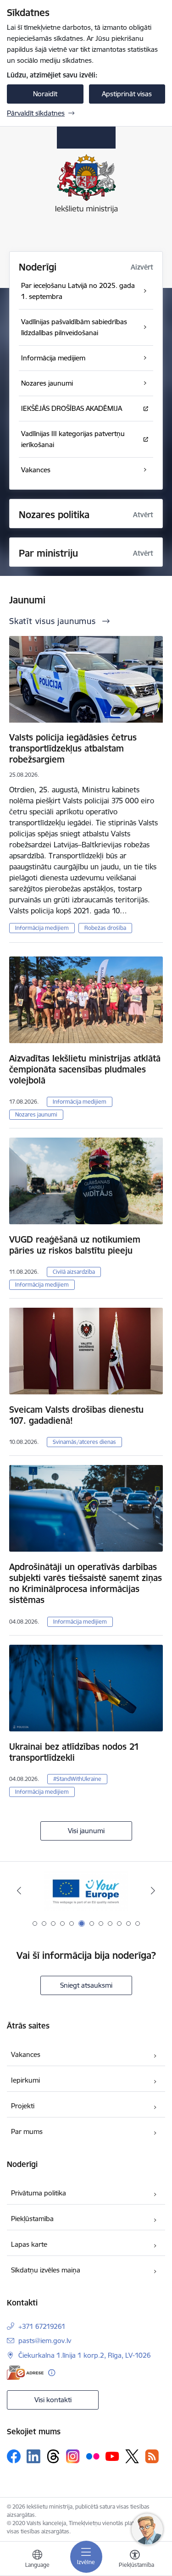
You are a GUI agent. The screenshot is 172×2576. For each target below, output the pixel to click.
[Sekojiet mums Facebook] (14, 2456)
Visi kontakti (53, 2400)
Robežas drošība (105, 928)
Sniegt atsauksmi (86, 1985)
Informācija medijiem (42, 928)
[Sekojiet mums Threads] (53, 2456)
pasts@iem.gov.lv (45, 2341)
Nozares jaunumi (36, 1114)
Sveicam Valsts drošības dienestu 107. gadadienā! (76, 1415)
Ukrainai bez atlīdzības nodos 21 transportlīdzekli (74, 1752)
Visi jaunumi (86, 1831)
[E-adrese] (25, 2373)
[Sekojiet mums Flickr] (93, 2456)
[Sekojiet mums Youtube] (112, 2456)
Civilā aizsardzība (74, 1272)
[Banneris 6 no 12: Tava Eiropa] (86, 1891)
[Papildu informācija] (52, 2373)
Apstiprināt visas (127, 94)
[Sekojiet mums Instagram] (73, 2456)
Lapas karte (29, 2244)
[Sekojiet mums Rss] (152, 2456)
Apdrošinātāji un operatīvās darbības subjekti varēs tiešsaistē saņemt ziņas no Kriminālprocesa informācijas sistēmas (86, 1583)
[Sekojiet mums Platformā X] (132, 2456)
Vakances (26, 2054)
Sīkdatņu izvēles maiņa (46, 2270)
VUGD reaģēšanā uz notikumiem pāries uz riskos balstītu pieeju (75, 1245)
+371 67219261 (42, 2326)
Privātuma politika (39, 2193)
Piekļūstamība (32, 2219)
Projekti (23, 2106)
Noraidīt (45, 94)
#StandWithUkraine (77, 1779)
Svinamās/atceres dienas (84, 1442)
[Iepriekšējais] (19, 1891)
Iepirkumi (25, 2080)
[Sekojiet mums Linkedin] (33, 2456)
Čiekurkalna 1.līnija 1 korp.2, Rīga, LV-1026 (85, 2355)
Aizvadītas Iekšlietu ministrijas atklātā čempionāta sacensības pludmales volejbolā (85, 1069)
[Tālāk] (153, 1891)
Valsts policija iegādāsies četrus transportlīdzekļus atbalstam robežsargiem (73, 748)
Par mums (27, 2131)
